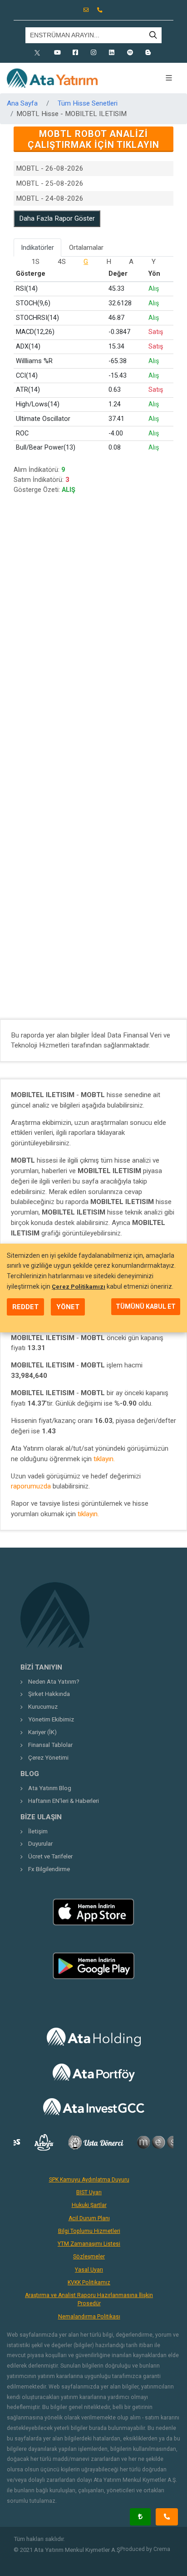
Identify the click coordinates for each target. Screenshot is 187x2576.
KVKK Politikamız (89, 2282)
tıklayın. (104, 1459)
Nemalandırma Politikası (89, 2317)
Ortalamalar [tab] (86, 248)
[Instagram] (93, 53)
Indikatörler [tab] (37, 248)
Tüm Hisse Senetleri (88, 103)
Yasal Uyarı (89, 2270)
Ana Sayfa (22, 103)
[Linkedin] (112, 53)
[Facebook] (75, 53)
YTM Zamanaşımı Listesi (89, 2244)
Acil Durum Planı (89, 2218)
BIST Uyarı (89, 2192)
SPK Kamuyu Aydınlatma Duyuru (89, 2180)
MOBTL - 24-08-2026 (50, 198)
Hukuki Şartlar (89, 2205)
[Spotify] (130, 53)
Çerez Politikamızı (79, 1287)
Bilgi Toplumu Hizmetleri (89, 2231)
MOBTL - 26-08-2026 (50, 168)
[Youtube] (57, 53)
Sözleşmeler (89, 2257)
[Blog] (148, 53)
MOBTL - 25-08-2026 (50, 183)
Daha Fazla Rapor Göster (57, 218)
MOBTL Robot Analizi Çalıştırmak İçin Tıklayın (93, 139)
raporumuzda (31, 1486)
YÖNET (68, 1307)
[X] (39, 53)
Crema (162, 2549)
